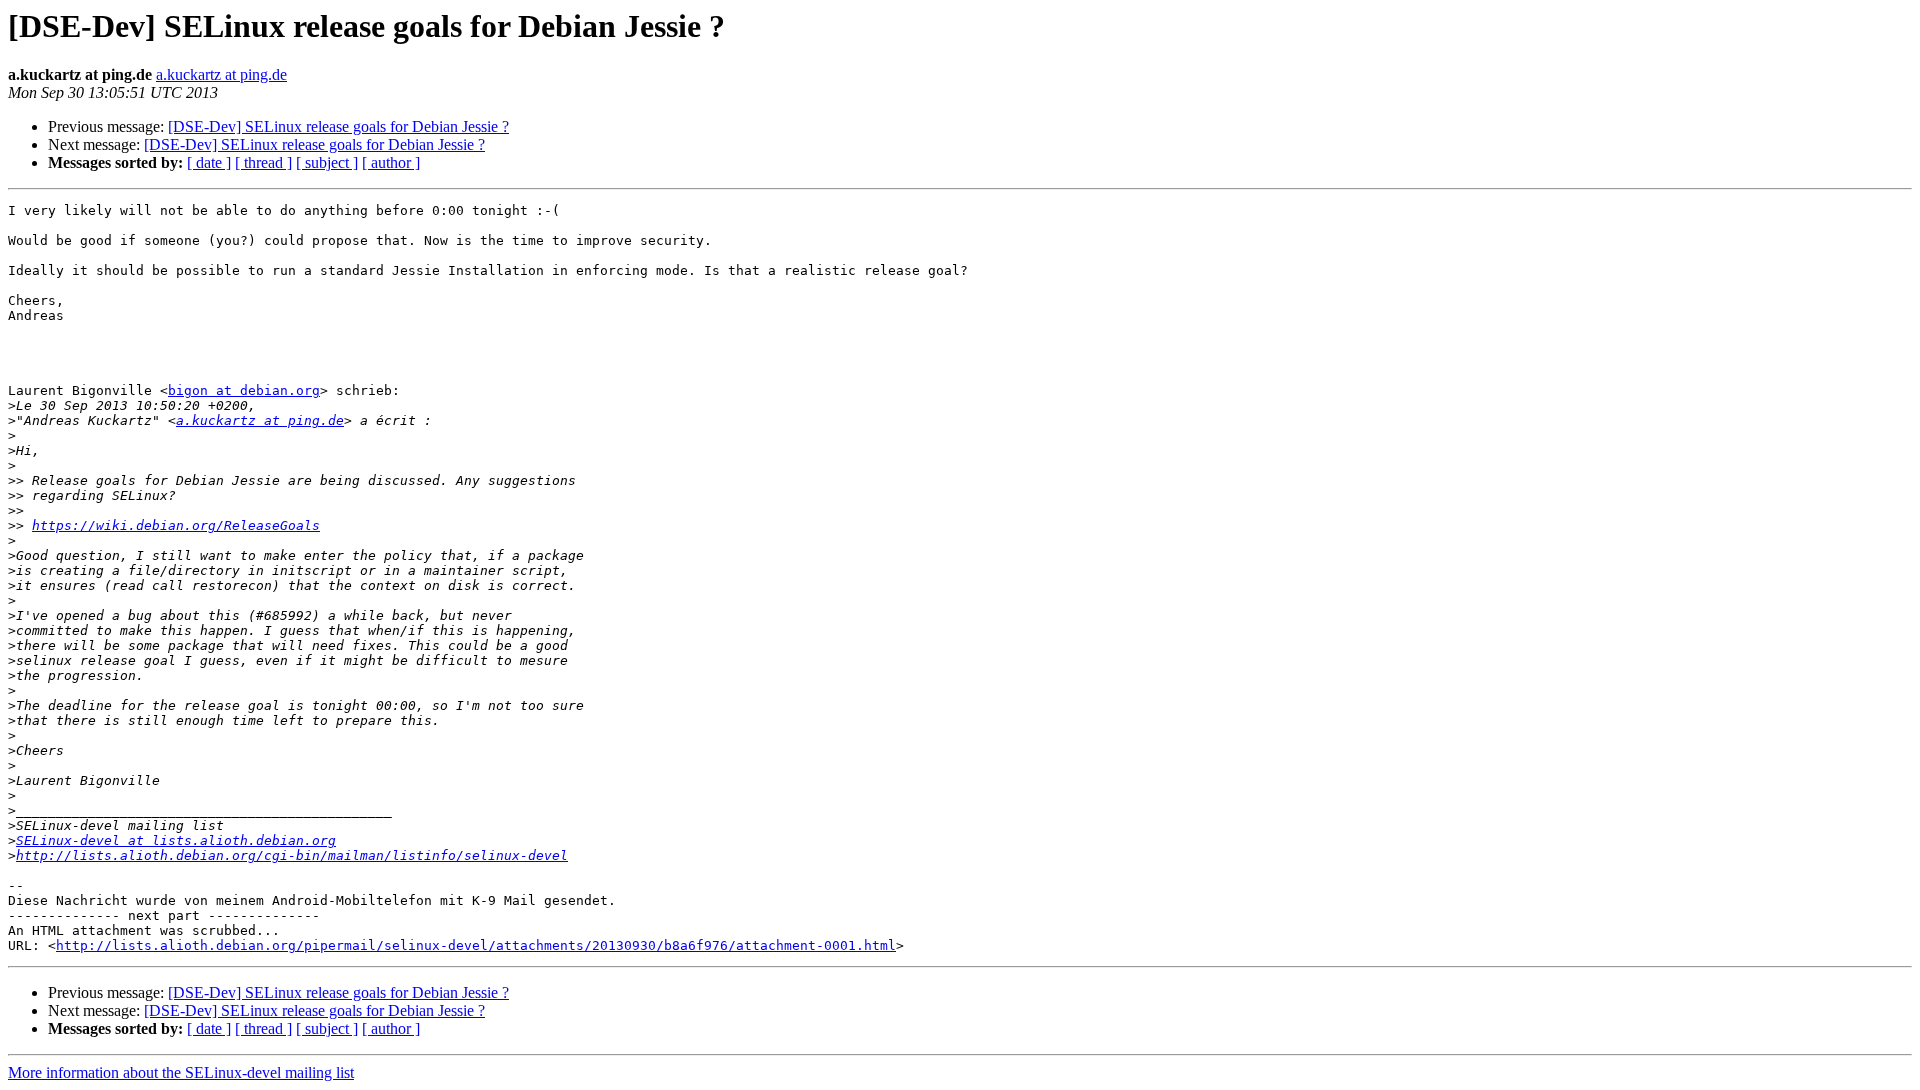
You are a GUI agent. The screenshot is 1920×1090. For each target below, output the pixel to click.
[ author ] (391, 162)
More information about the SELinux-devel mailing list (181, 1072)
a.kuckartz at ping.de (221, 74)
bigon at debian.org (244, 390)
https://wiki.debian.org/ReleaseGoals (176, 525)
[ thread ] (263, 162)
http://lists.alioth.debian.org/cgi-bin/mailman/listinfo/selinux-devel (292, 855)
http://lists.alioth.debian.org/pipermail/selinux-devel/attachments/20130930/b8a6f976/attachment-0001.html (476, 945)
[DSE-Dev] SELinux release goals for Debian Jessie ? (338, 126)
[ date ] (209, 162)
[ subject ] (327, 162)
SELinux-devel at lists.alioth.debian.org (176, 840)
